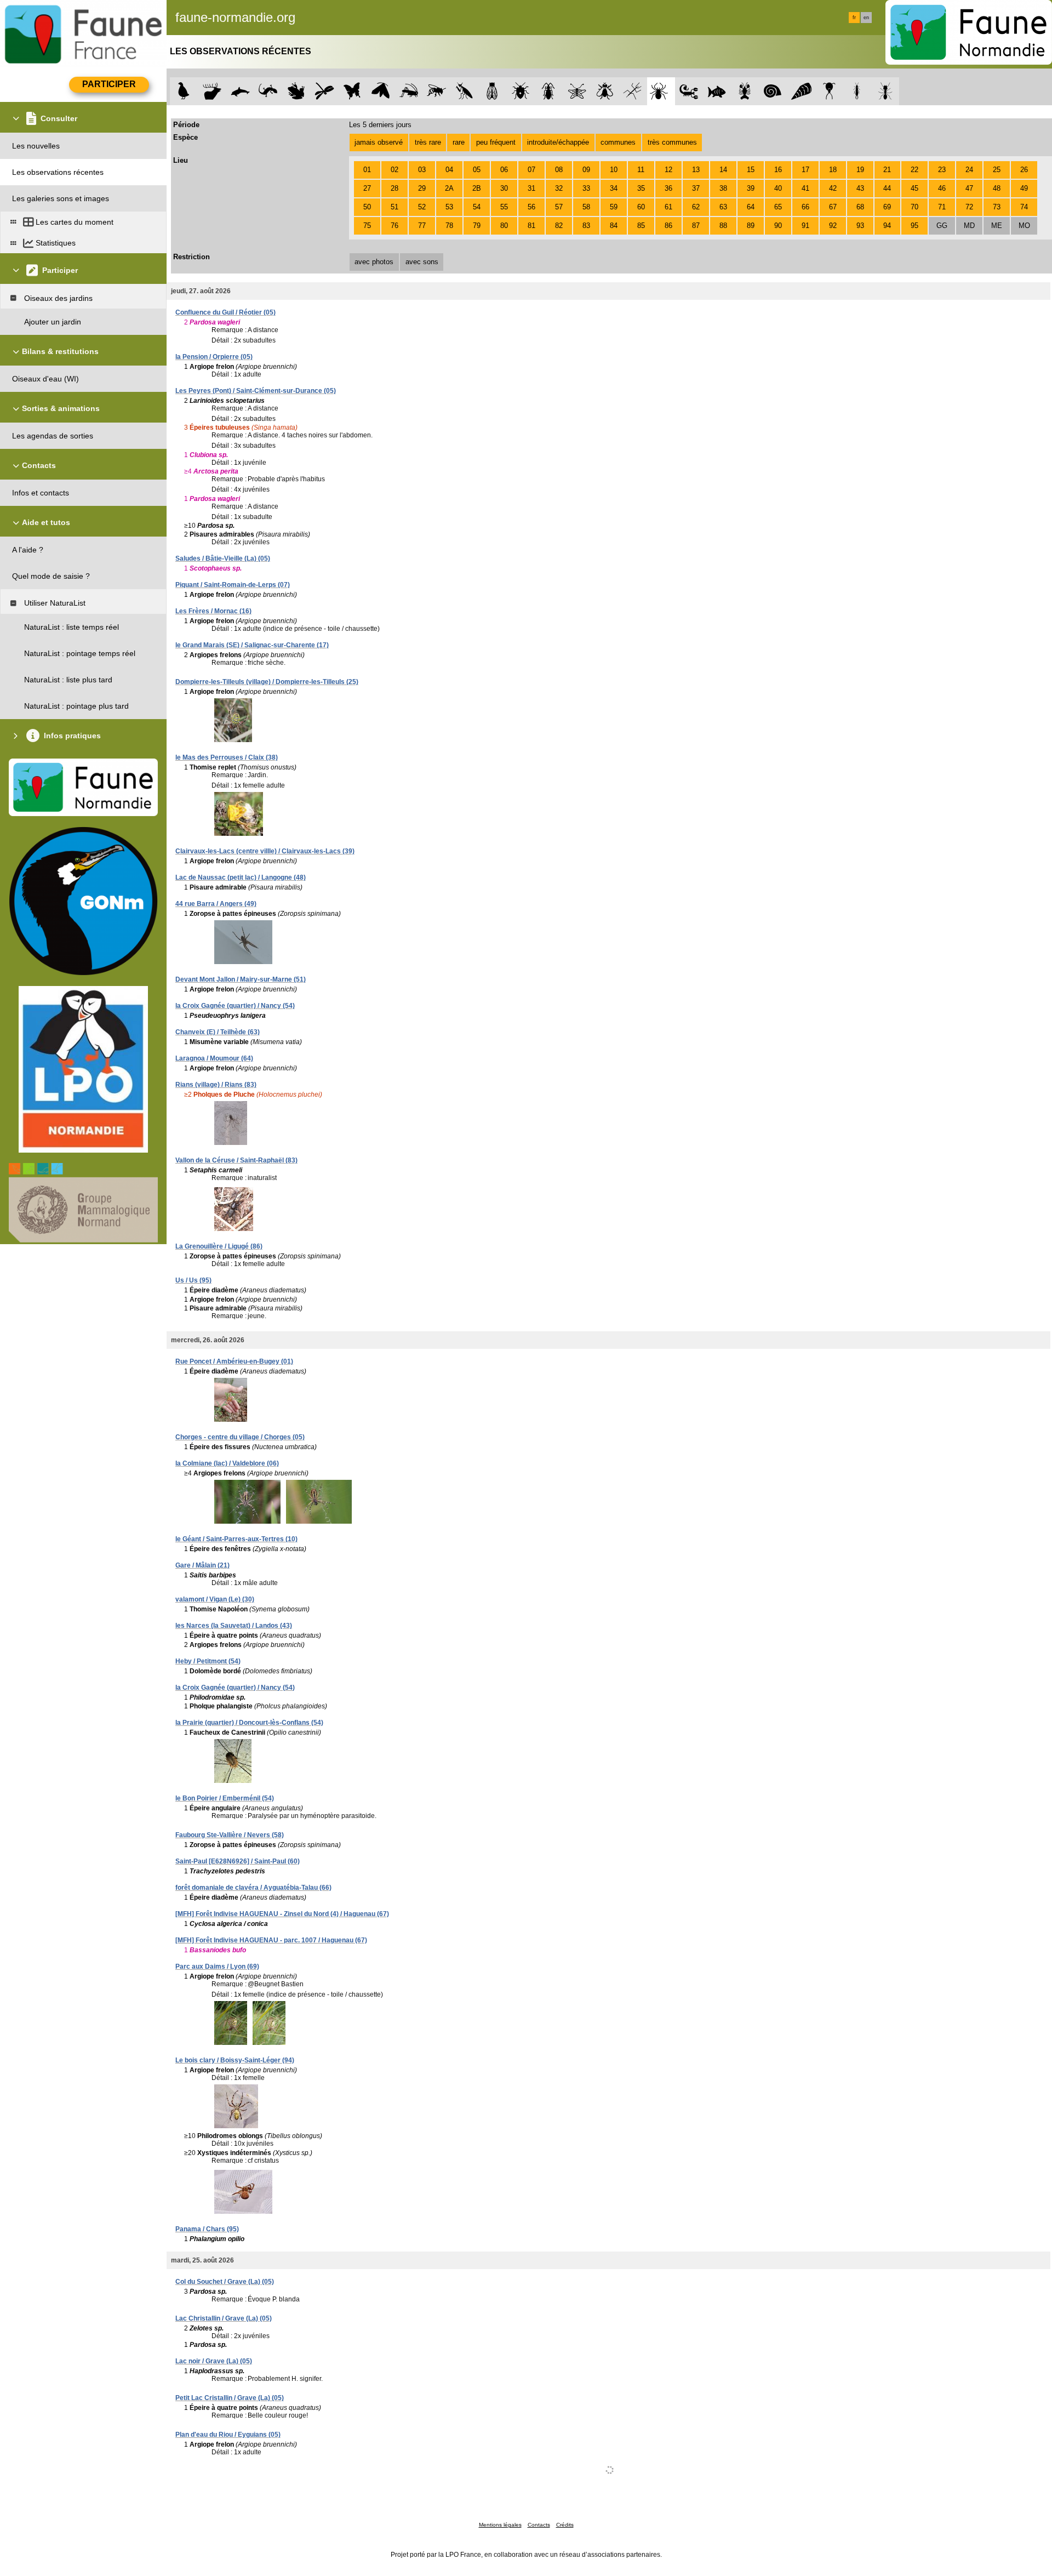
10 (614, 170)
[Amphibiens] (296, 91)
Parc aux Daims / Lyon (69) (217, 1967)
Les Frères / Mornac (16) (213, 611)
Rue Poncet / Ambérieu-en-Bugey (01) (234, 1361)
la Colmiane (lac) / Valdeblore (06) (227, 1463)
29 (422, 188)
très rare (428, 142)
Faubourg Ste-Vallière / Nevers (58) (230, 1835)
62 (696, 207)
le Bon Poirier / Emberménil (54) (225, 1798)
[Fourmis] (885, 91)
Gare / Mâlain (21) (202, 1565)
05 (477, 170)
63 (723, 207)
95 (914, 226)
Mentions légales (500, 2525)
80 (504, 226)
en (866, 18)
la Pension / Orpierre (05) (214, 357)
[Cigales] (492, 91)
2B (477, 188)
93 (860, 226)
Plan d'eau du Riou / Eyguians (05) (228, 2435)
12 (668, 170)
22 (914, 170)
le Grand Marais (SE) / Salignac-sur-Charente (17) (252, 645)
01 (367, 170)
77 (422, 226)
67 (833, 207)
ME (997, 226)
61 (668, 207)
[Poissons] (717, 91)
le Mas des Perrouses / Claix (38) (227, 757)
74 (1024, 207)
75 (367, 226)
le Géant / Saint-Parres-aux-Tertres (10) (236, 1539)
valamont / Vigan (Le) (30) (215, 1599)
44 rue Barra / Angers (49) (216, 904)
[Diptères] (605, 91)
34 (614, 188)
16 (778, 170)
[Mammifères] (212, 91)
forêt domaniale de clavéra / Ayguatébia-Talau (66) (253, 1888)
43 (860, 188)
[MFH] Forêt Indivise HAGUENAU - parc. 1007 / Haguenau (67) (271, 1940)
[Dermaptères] (857, 91)
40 (778, 188)
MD (969, 226)
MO (1024, 226)
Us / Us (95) (193, 1280)
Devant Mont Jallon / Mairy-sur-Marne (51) (241, 979)
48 (997, 188)
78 (449, 226)
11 (641, 170)
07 (531, 170)
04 (449, 170)
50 (367, 207)
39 (751, 188)
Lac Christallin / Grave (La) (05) (224, 2318)
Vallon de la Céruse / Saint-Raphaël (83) (236, 1160)
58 (586, 207)
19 (860, 170)
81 (531, 226)
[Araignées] (661, 91)
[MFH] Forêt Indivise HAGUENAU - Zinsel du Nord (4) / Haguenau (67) (282, 1914)
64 (751, 207)
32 (559, 188)
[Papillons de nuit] (381, 91)
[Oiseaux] (184, 91)
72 (969, 207)
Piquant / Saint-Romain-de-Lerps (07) (233, 585)
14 (723, 170)
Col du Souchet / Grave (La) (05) (225, 2282)
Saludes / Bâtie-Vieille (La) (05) (223, 558)
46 (942, 188)
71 (942, 207)
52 (422, 207)
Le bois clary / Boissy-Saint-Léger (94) (235, 2060)
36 (668, 188)
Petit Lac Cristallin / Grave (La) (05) (230, 2398)
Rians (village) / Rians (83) (216, 1085)
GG (942, 226)
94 (887, 226)
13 (696, 170)
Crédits (565, 2525)
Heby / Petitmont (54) (208, 1661)
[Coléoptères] (549, 91)
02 (395, 170)
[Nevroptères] (577, 91)
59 (614, 207)
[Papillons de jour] (353, 91)
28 (395, 188)
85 (641, 226)
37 (696, 188)
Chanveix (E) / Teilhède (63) (218, 1032)
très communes (672, 142)
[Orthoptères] (408, 91)
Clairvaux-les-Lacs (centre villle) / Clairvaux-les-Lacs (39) (265, 851)
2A (449, 188)
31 (531, 188)
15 (751, 170)
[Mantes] (464, 91)
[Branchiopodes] (829, 91)
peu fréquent (496, 142)
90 (778, 226)
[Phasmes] (633, 91)
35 (641, 188)
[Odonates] (324, 91)
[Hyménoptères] (436, 91)
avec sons (422, 262)
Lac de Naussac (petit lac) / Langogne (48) (241, 877)
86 (668, 226)
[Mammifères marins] (240, 91)
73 (997, 207)
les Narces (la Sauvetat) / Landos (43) (234, 1626)
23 (942, 170)
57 (559, 207)
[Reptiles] (268, 91)
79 (477, 226)
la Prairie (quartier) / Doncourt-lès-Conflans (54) (249, 1723)
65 (778, 207)
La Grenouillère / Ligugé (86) (219, 1246)
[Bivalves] (801, 91)
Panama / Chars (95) (207, 2229)
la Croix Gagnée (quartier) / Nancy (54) (235, 1006)
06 (504, 170)
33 (586, 188)
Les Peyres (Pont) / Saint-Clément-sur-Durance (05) (256, 391)
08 (559, 170)
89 (751, 226)
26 (1024, 170)
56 (531, 207)
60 (641, 207)
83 (586, 226)
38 (723, 188)
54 (477, 207)
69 (887, 207)
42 (833, 188)
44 (887, 188)
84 (614, 226)
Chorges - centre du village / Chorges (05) (240, 1437)
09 (586, 170)
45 (914, 188)
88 (723, 226)
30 (504, 188)
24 (969, 170)
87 (696, 226)
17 (805, 170)
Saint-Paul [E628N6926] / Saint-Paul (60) (238, 1861)
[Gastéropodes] (773, 91)
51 (395, 207)
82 (559, 226)
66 (805, 207)
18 (833, 170)
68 (860, 207)
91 (805, 226)
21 (887, 170)
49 (1024, 188)
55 (504, 207)
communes (618, 142)
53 (449, 207)
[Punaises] (521, 91)
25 (997, 170)
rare (459, 142)
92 (833, 226)
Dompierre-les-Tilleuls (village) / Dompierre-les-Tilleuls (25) (267, 682)
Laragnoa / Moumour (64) (214, 1058)
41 (805, 188)
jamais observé (379, 142)
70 (914, 207)
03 (422, 170)
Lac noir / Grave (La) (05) (214, 2361)
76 (395, 226)
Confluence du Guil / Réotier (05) (225, 312)
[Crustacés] (745, 91)
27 (367, 188)
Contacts (539, 2525)
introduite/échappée (558, 142)
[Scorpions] (689, 91)
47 (969, 188)
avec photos (374, 262)
